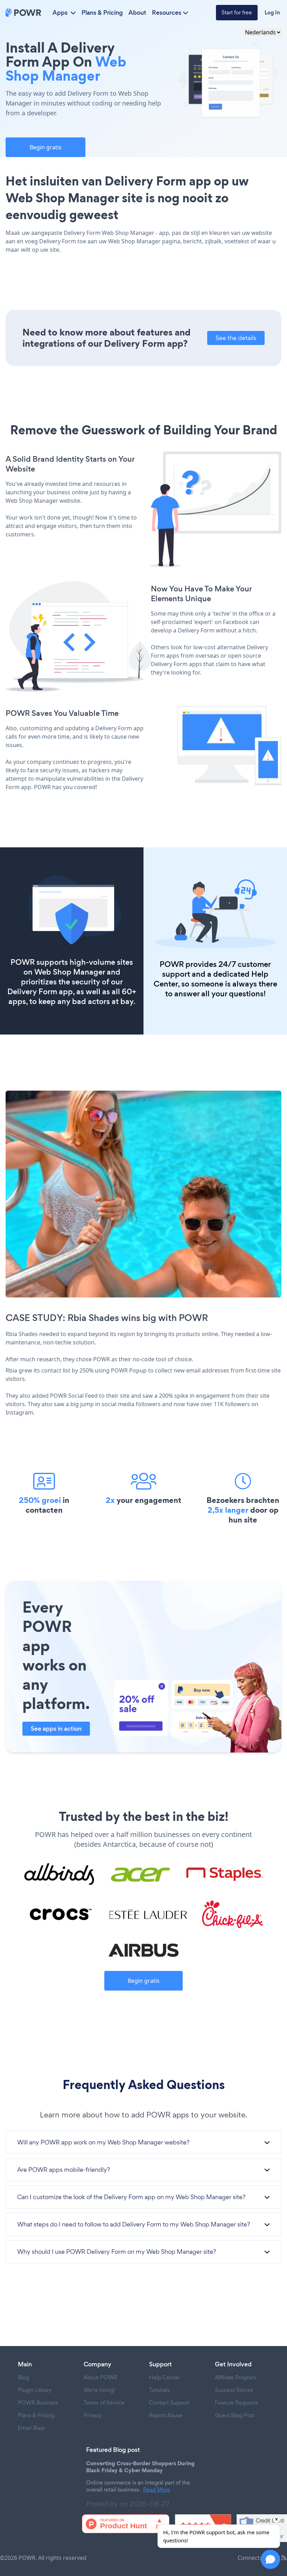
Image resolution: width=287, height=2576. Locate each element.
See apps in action (56, 1729)
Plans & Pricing (102, 13)
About (137, 13)
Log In (272, 12)
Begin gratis (46, 147)
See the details (236, 338)
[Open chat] (270, 2559)
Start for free (237, 12)
